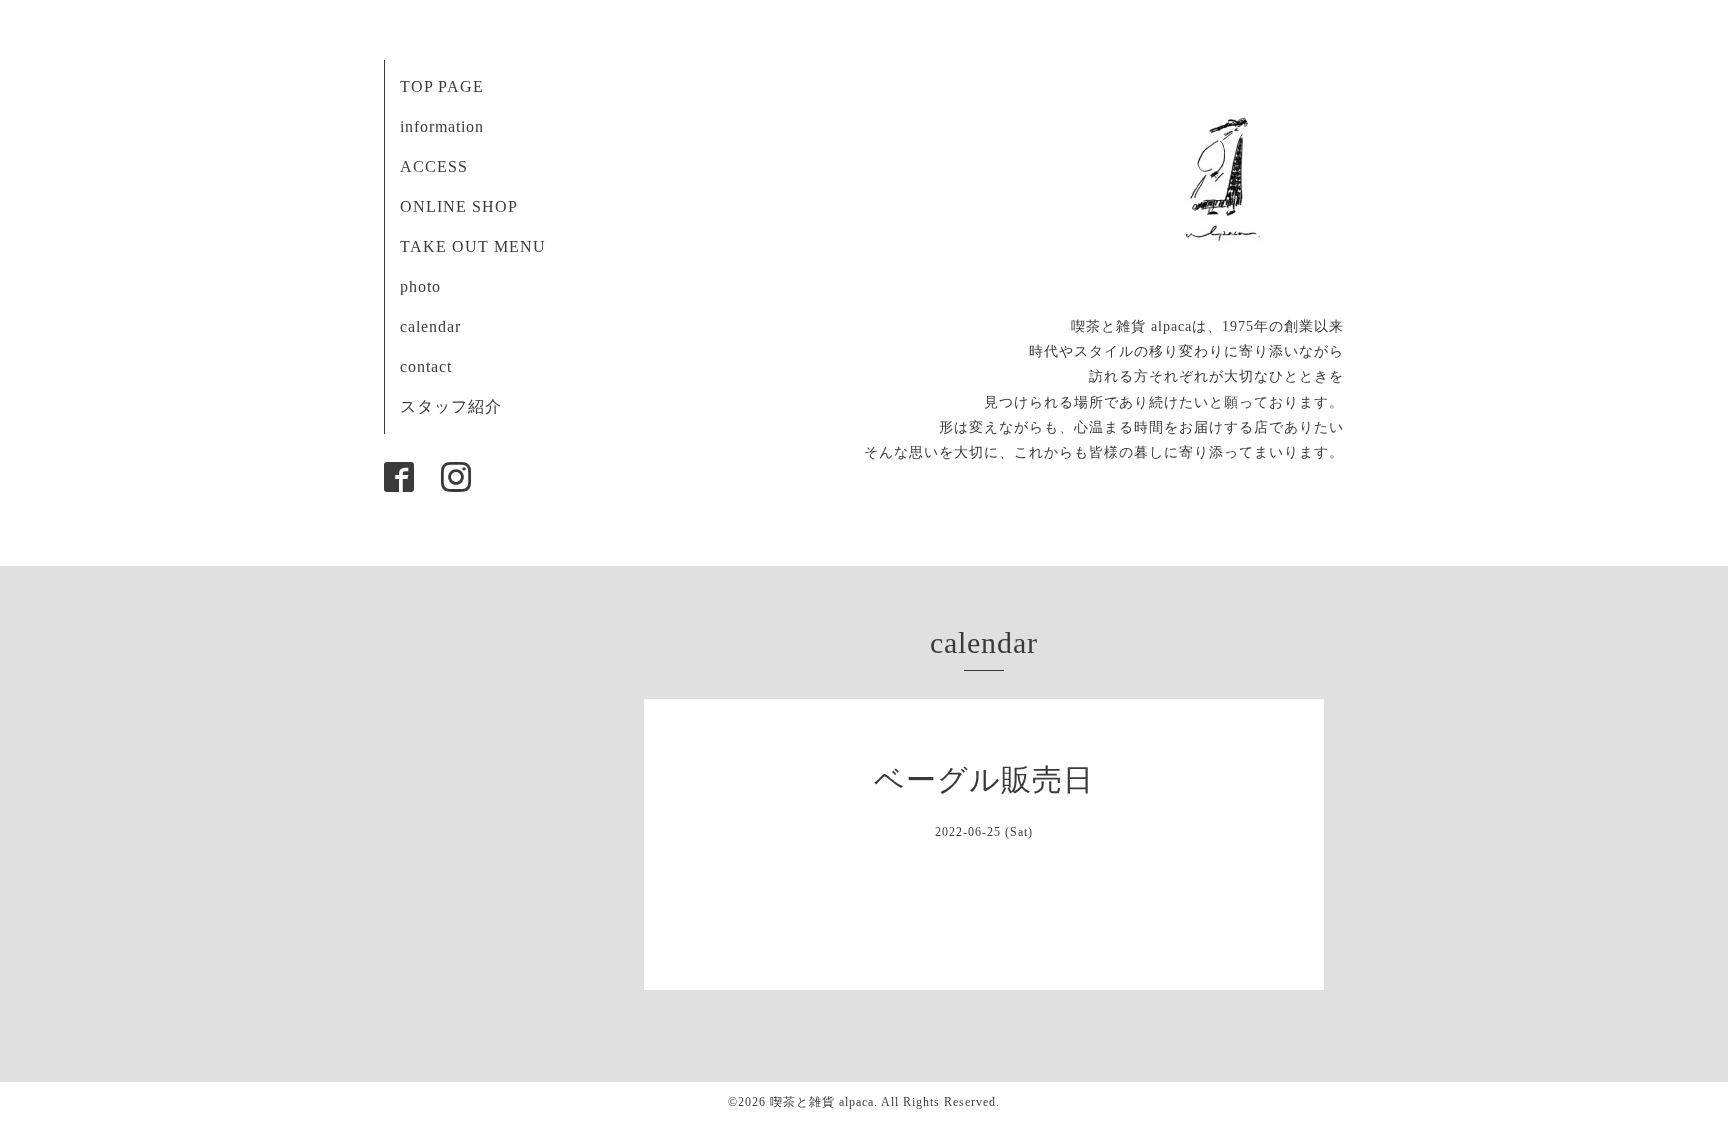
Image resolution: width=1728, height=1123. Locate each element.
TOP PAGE (442, 86)
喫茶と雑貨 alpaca (822, 1102)
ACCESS (434, 166)
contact (426, 366)
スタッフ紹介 (451, 406)
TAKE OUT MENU (473, 246)
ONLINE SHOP (459, 206)
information (442, 126)
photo (420, 286)
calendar (430, 326)
